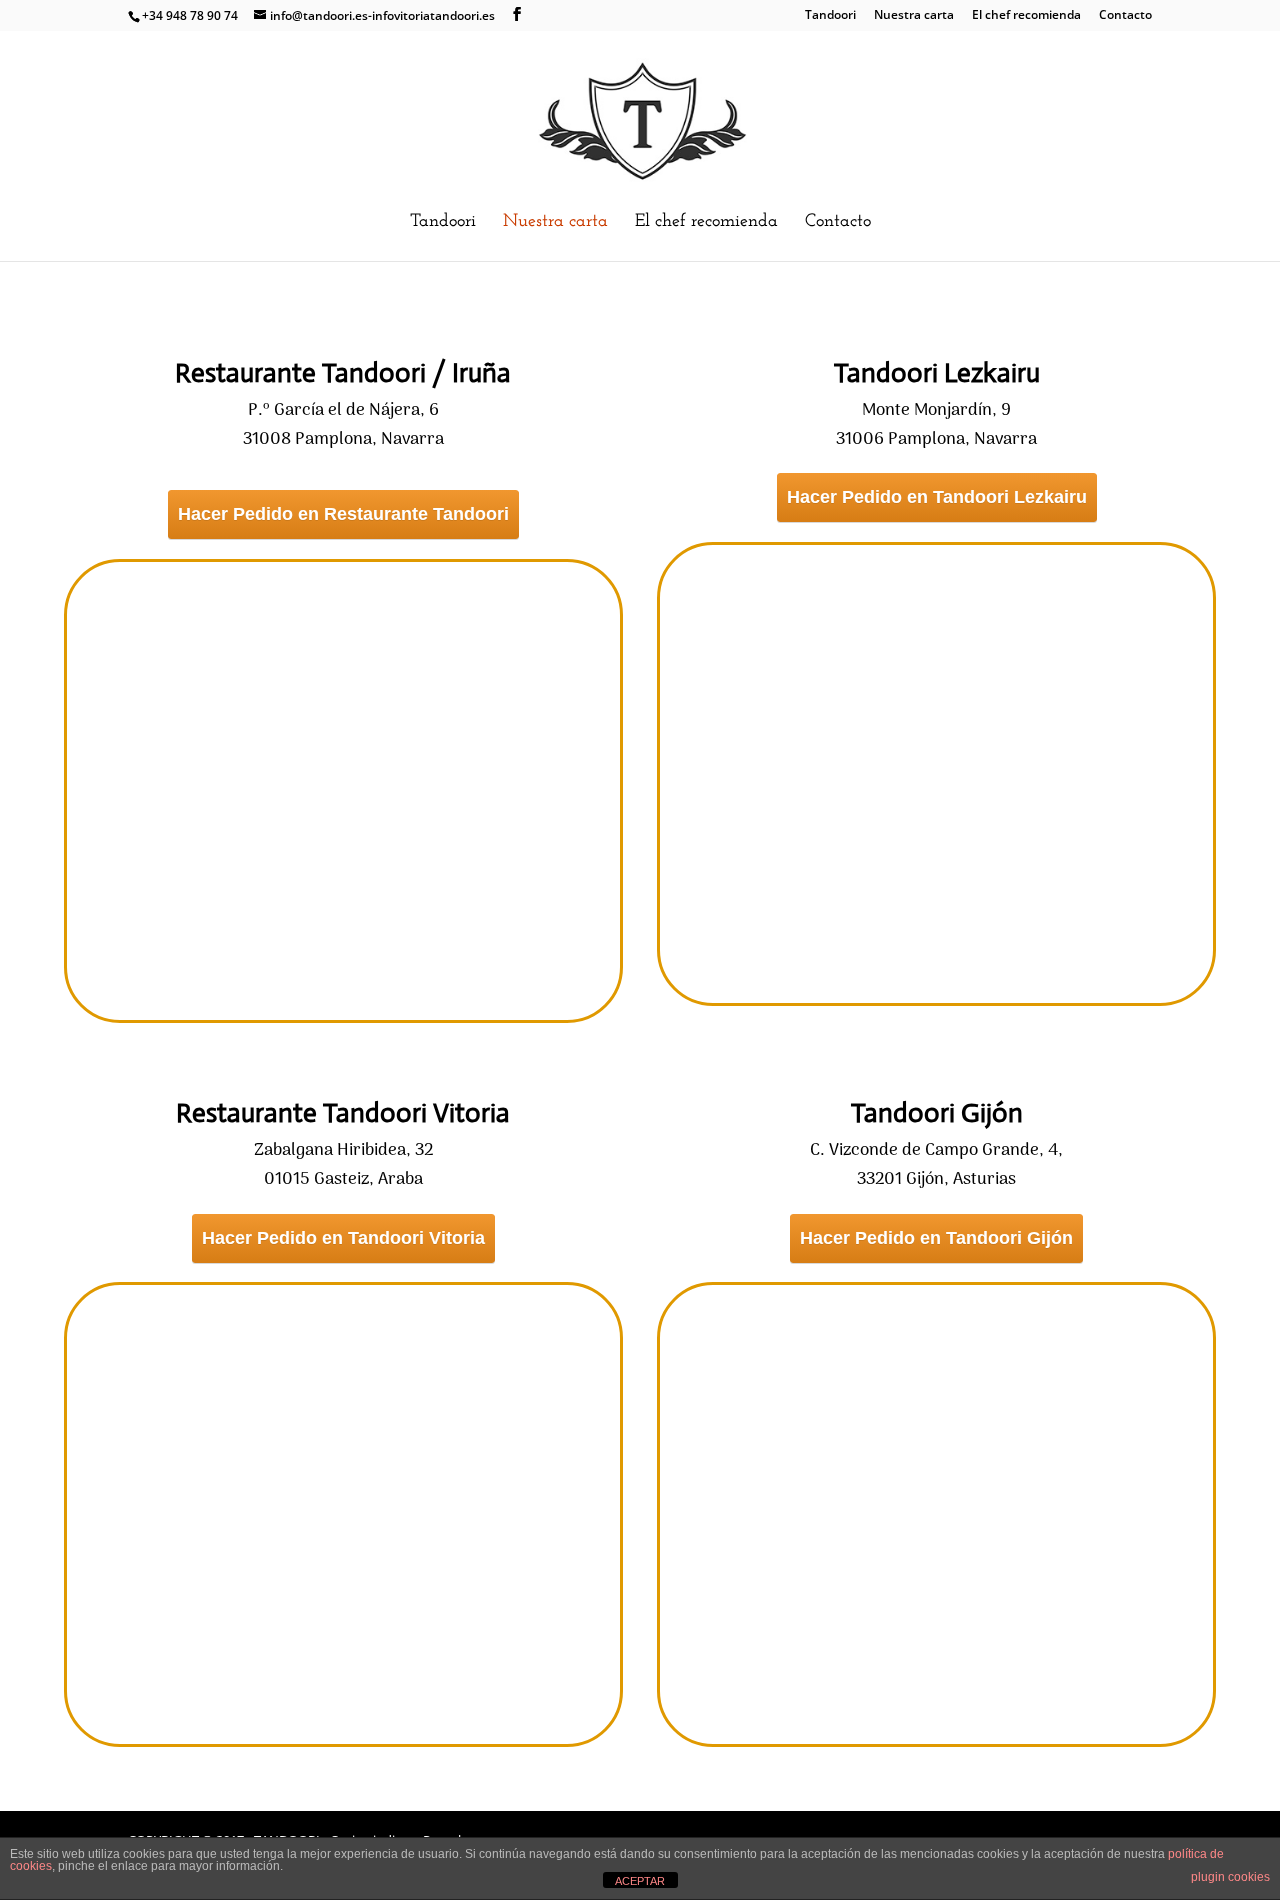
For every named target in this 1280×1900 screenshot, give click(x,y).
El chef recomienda (1026, 16)
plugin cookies (1230, 1877)
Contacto (1125, 16)
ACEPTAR (640, 1881)
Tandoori (830, 16)
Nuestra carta (914, 16)
